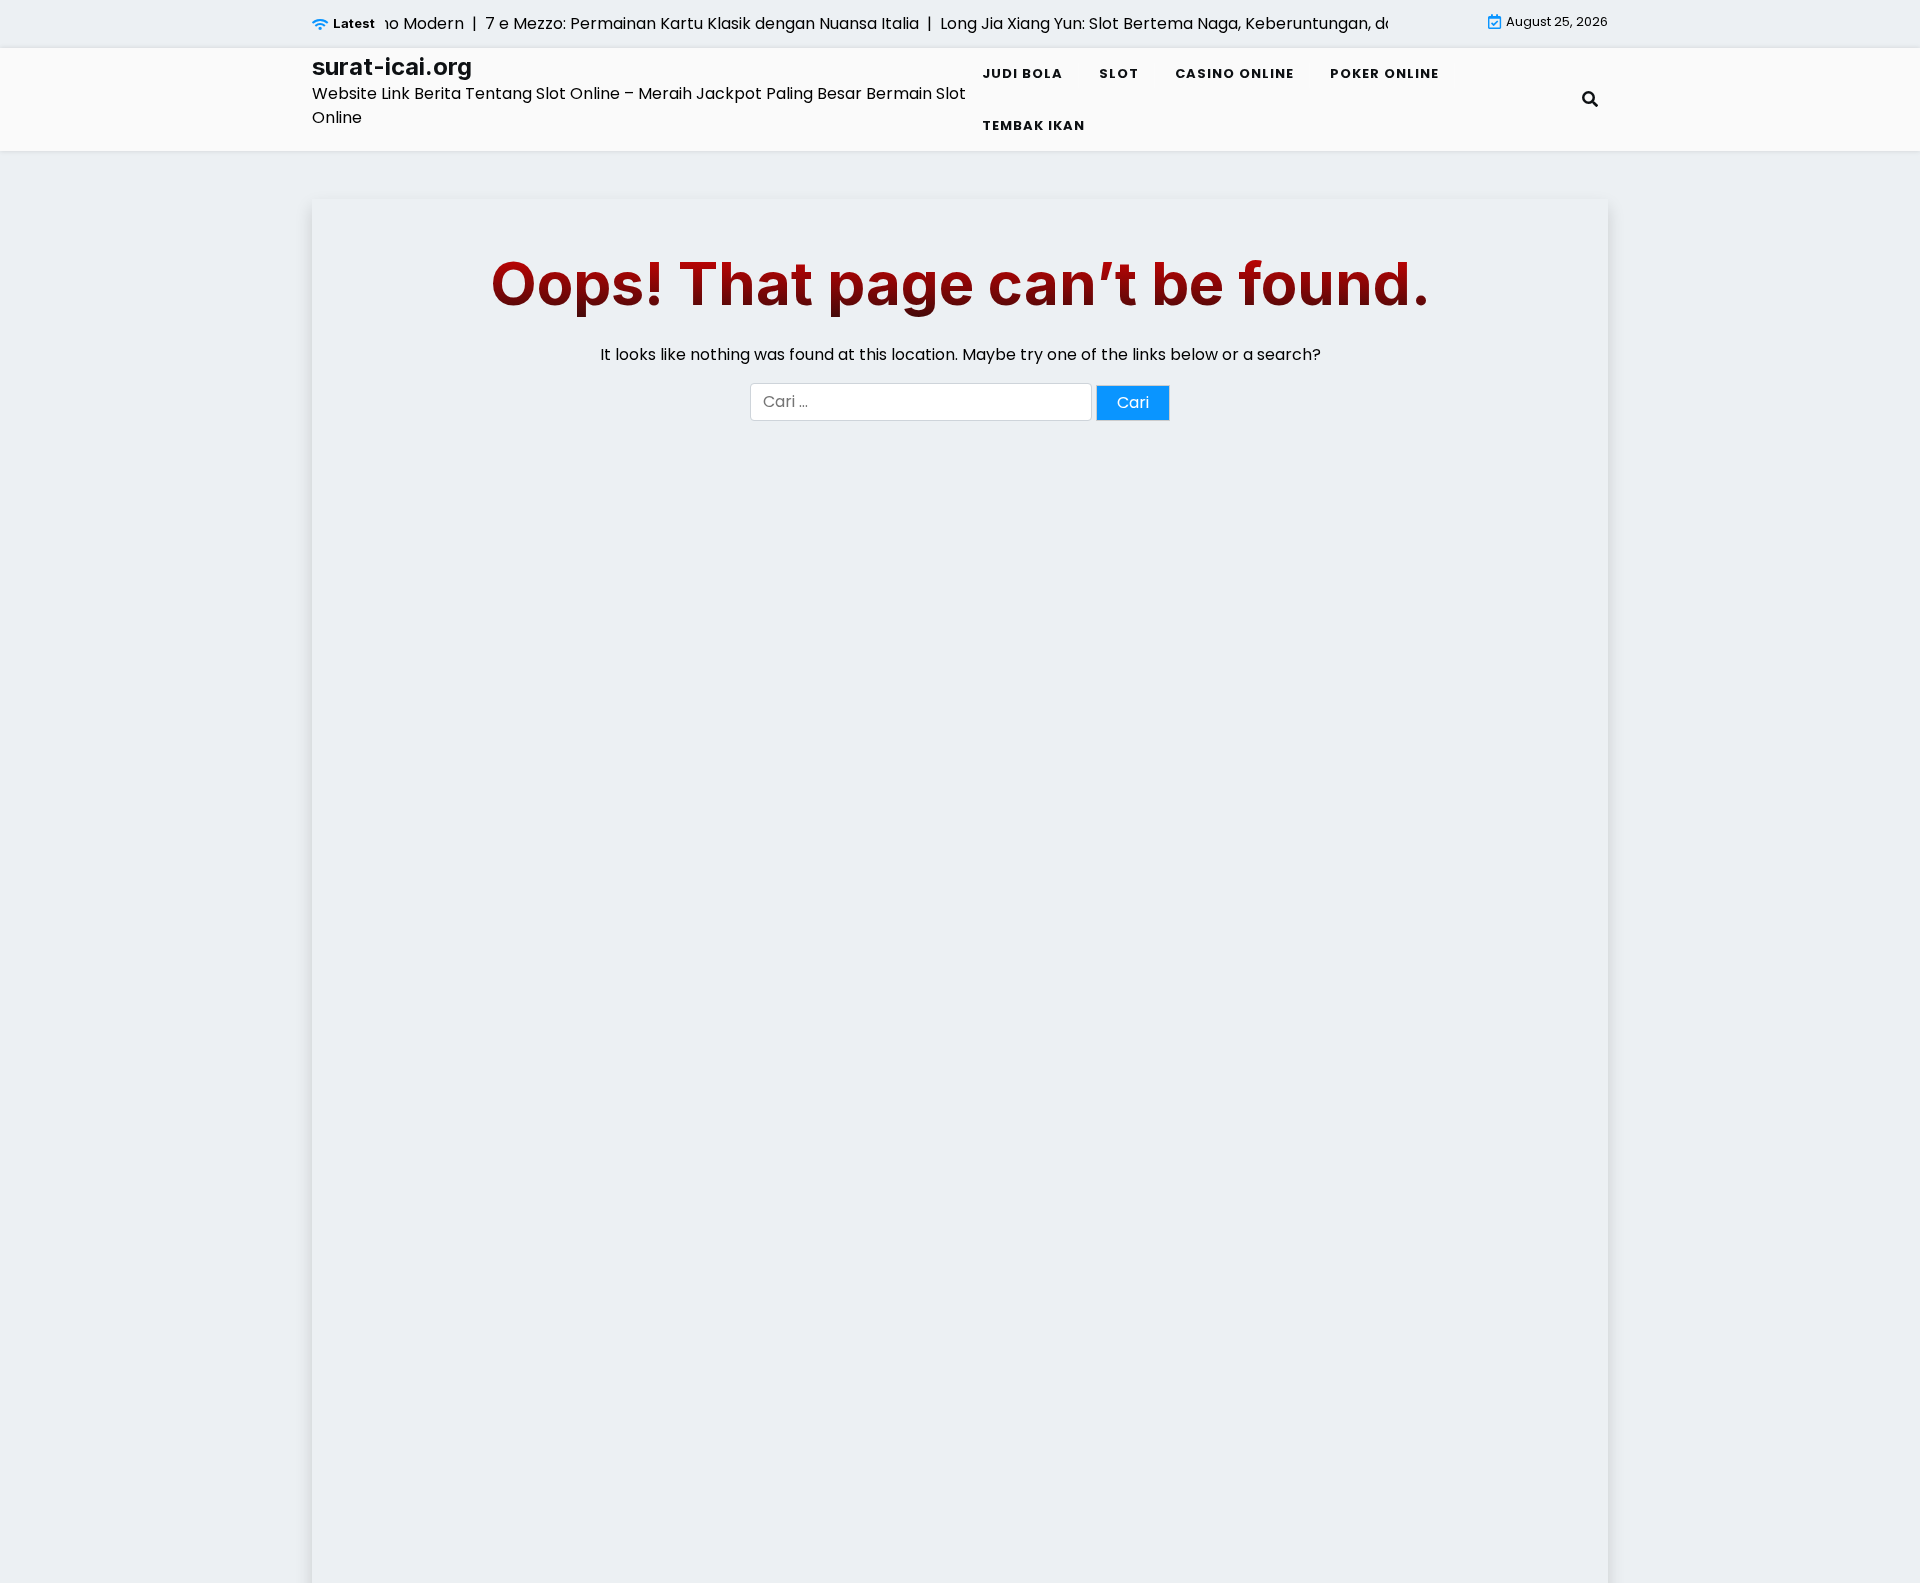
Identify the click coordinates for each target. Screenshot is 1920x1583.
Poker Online (1384, 73)
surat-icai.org (392, 67)
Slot (1119, 73)
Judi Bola (1022, 73)
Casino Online (1234, 73)
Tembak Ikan (1033, 125)
